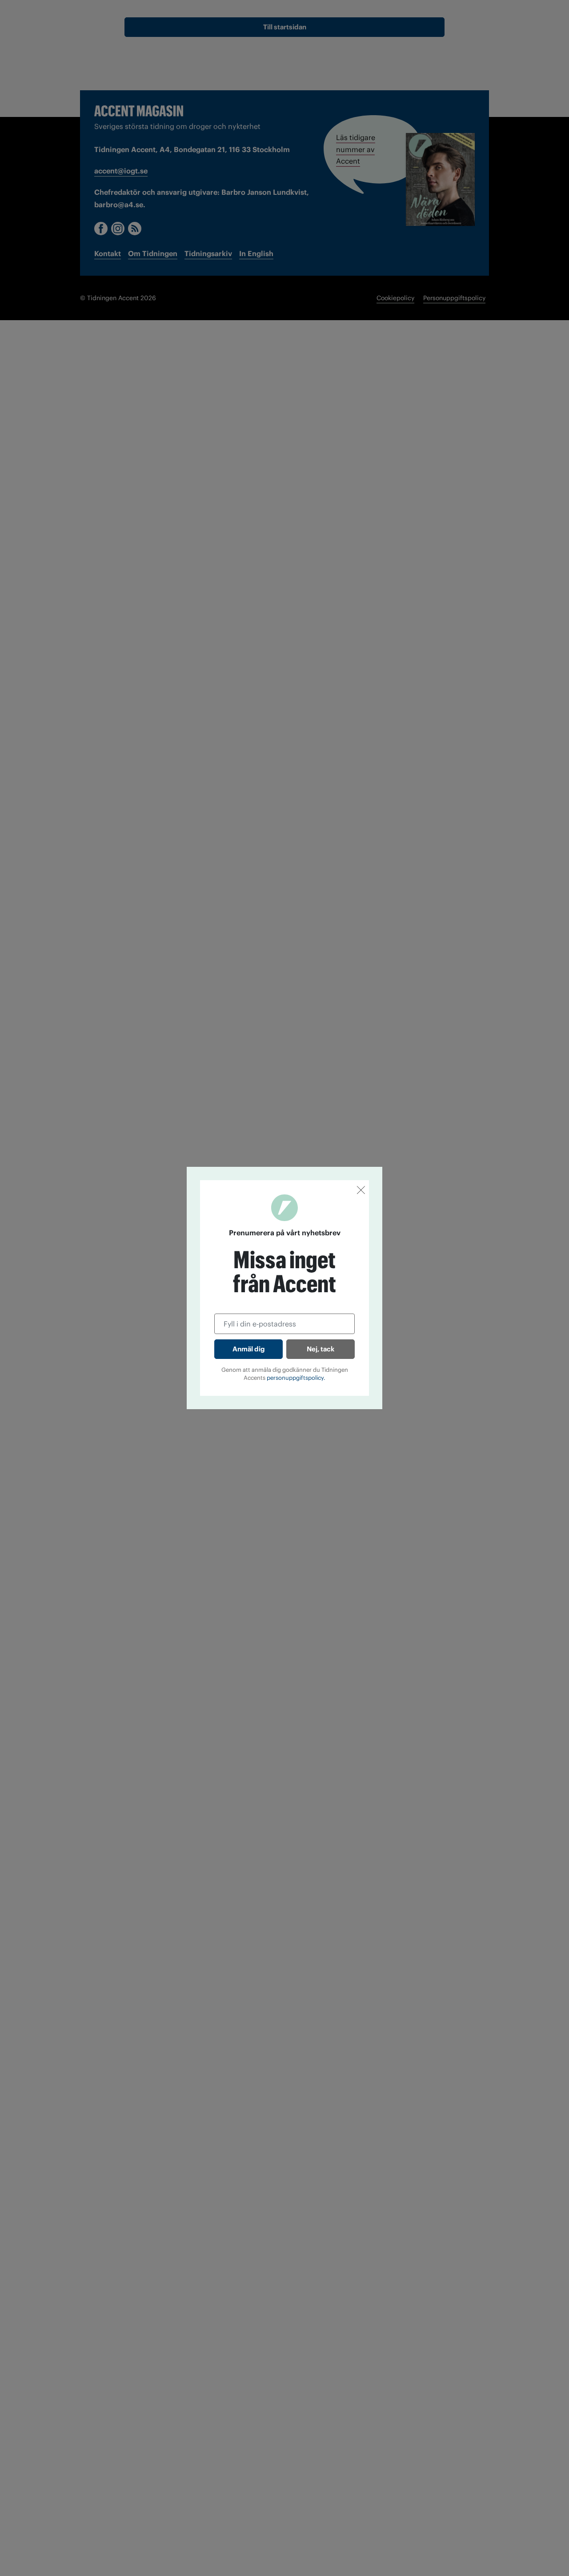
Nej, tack (321, 1349)
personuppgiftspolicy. (296, 1378)
